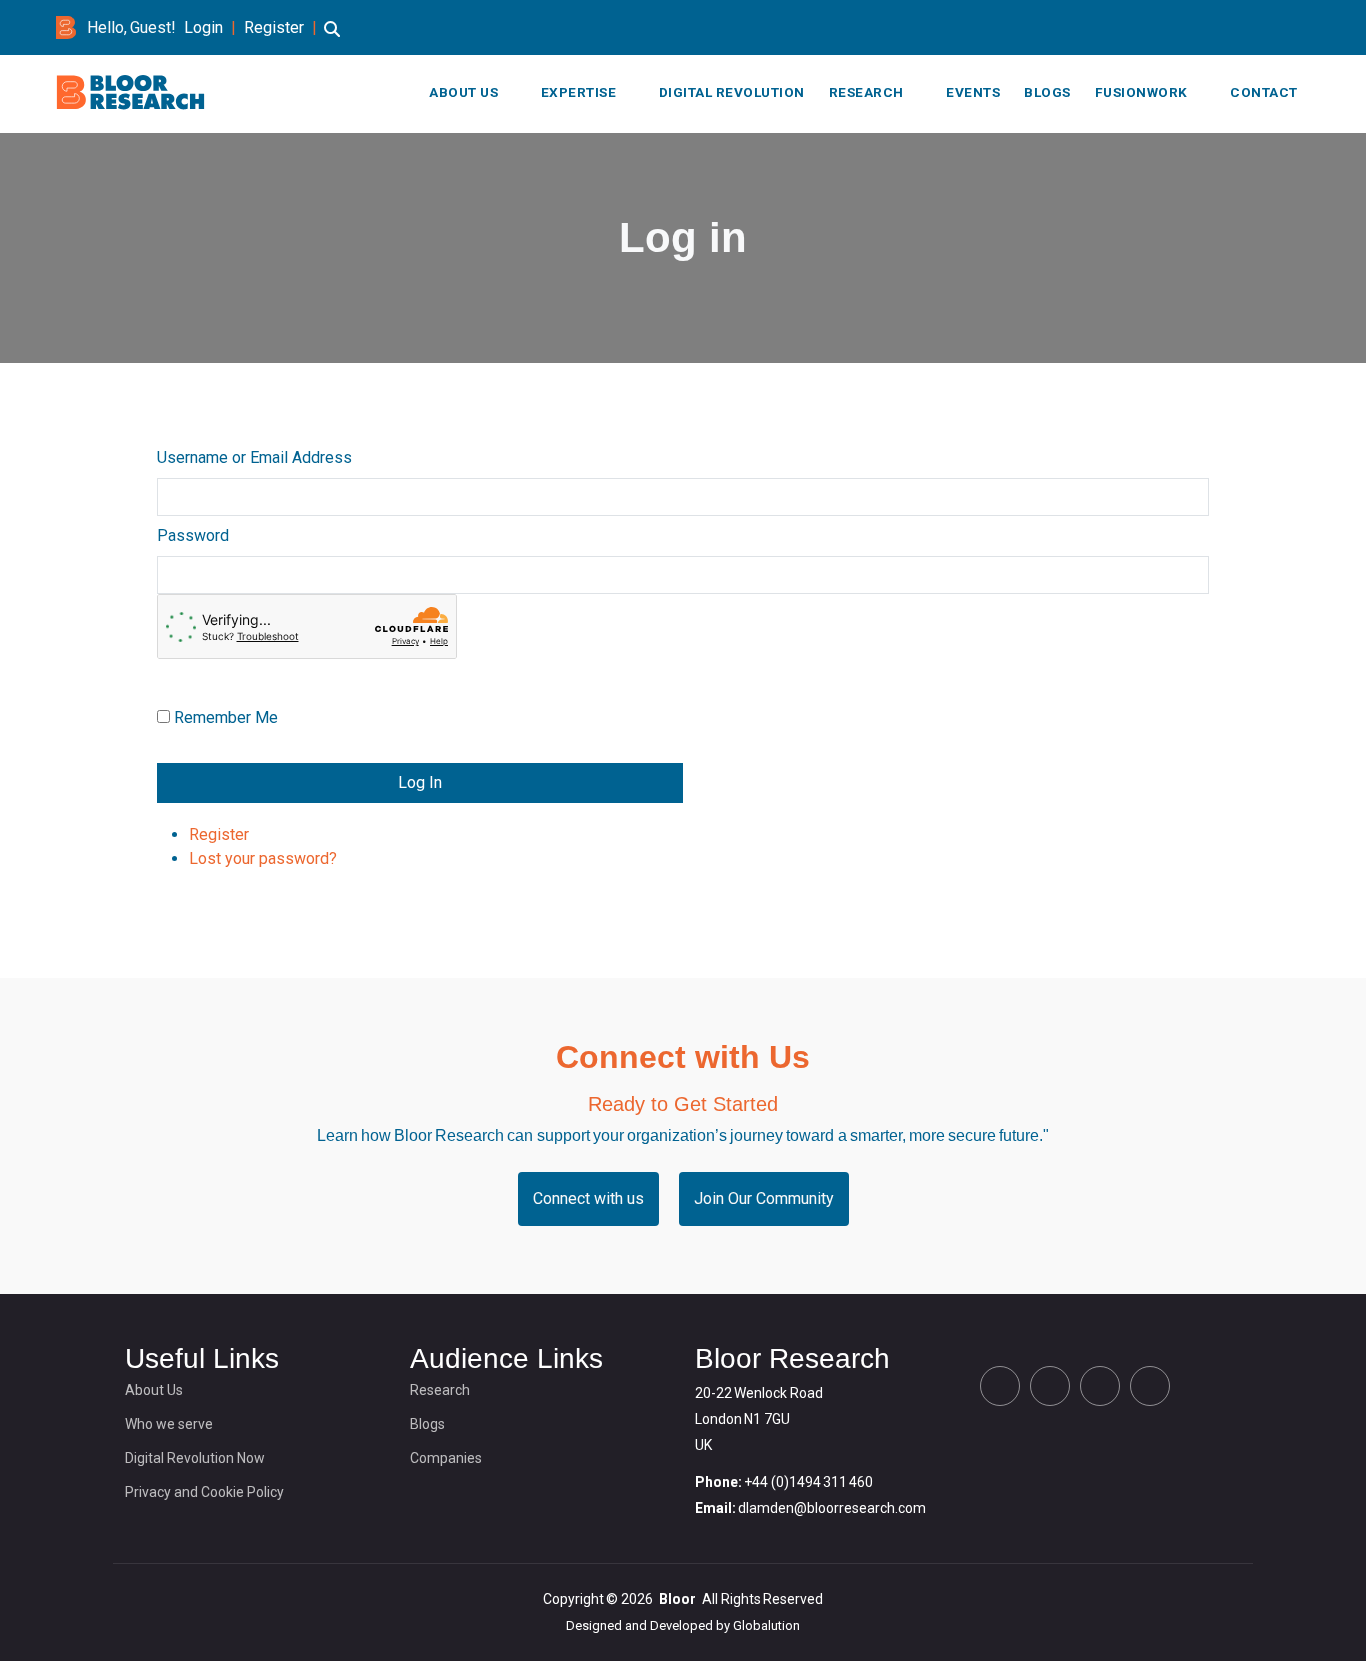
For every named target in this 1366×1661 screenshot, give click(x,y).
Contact (1264, 92)
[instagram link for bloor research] (1272, 27)
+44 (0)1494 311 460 (808, 1482)
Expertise (579, 92)
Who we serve (169, 1424)
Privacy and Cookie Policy (204, 1492)
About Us (463, 92)
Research (866, 92)
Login (203, 27)
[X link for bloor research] (1208, 27)
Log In (420, 782)
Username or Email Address (254, 457)
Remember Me (226, 717)
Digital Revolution (732, 92)
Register (274, 27)
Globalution (766, 1625)
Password (193, 535)
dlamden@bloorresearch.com (832, 1508)
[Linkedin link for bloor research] (1240, 27)
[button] (332, 38)
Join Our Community (764, 1198)
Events (973, 92)
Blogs (1047, 92)
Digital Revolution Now (195, 1458)
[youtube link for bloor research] (1304, 27)
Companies (446, 1458)
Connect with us (588, 1198)
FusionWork (1141, 92)
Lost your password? (263, 858)
